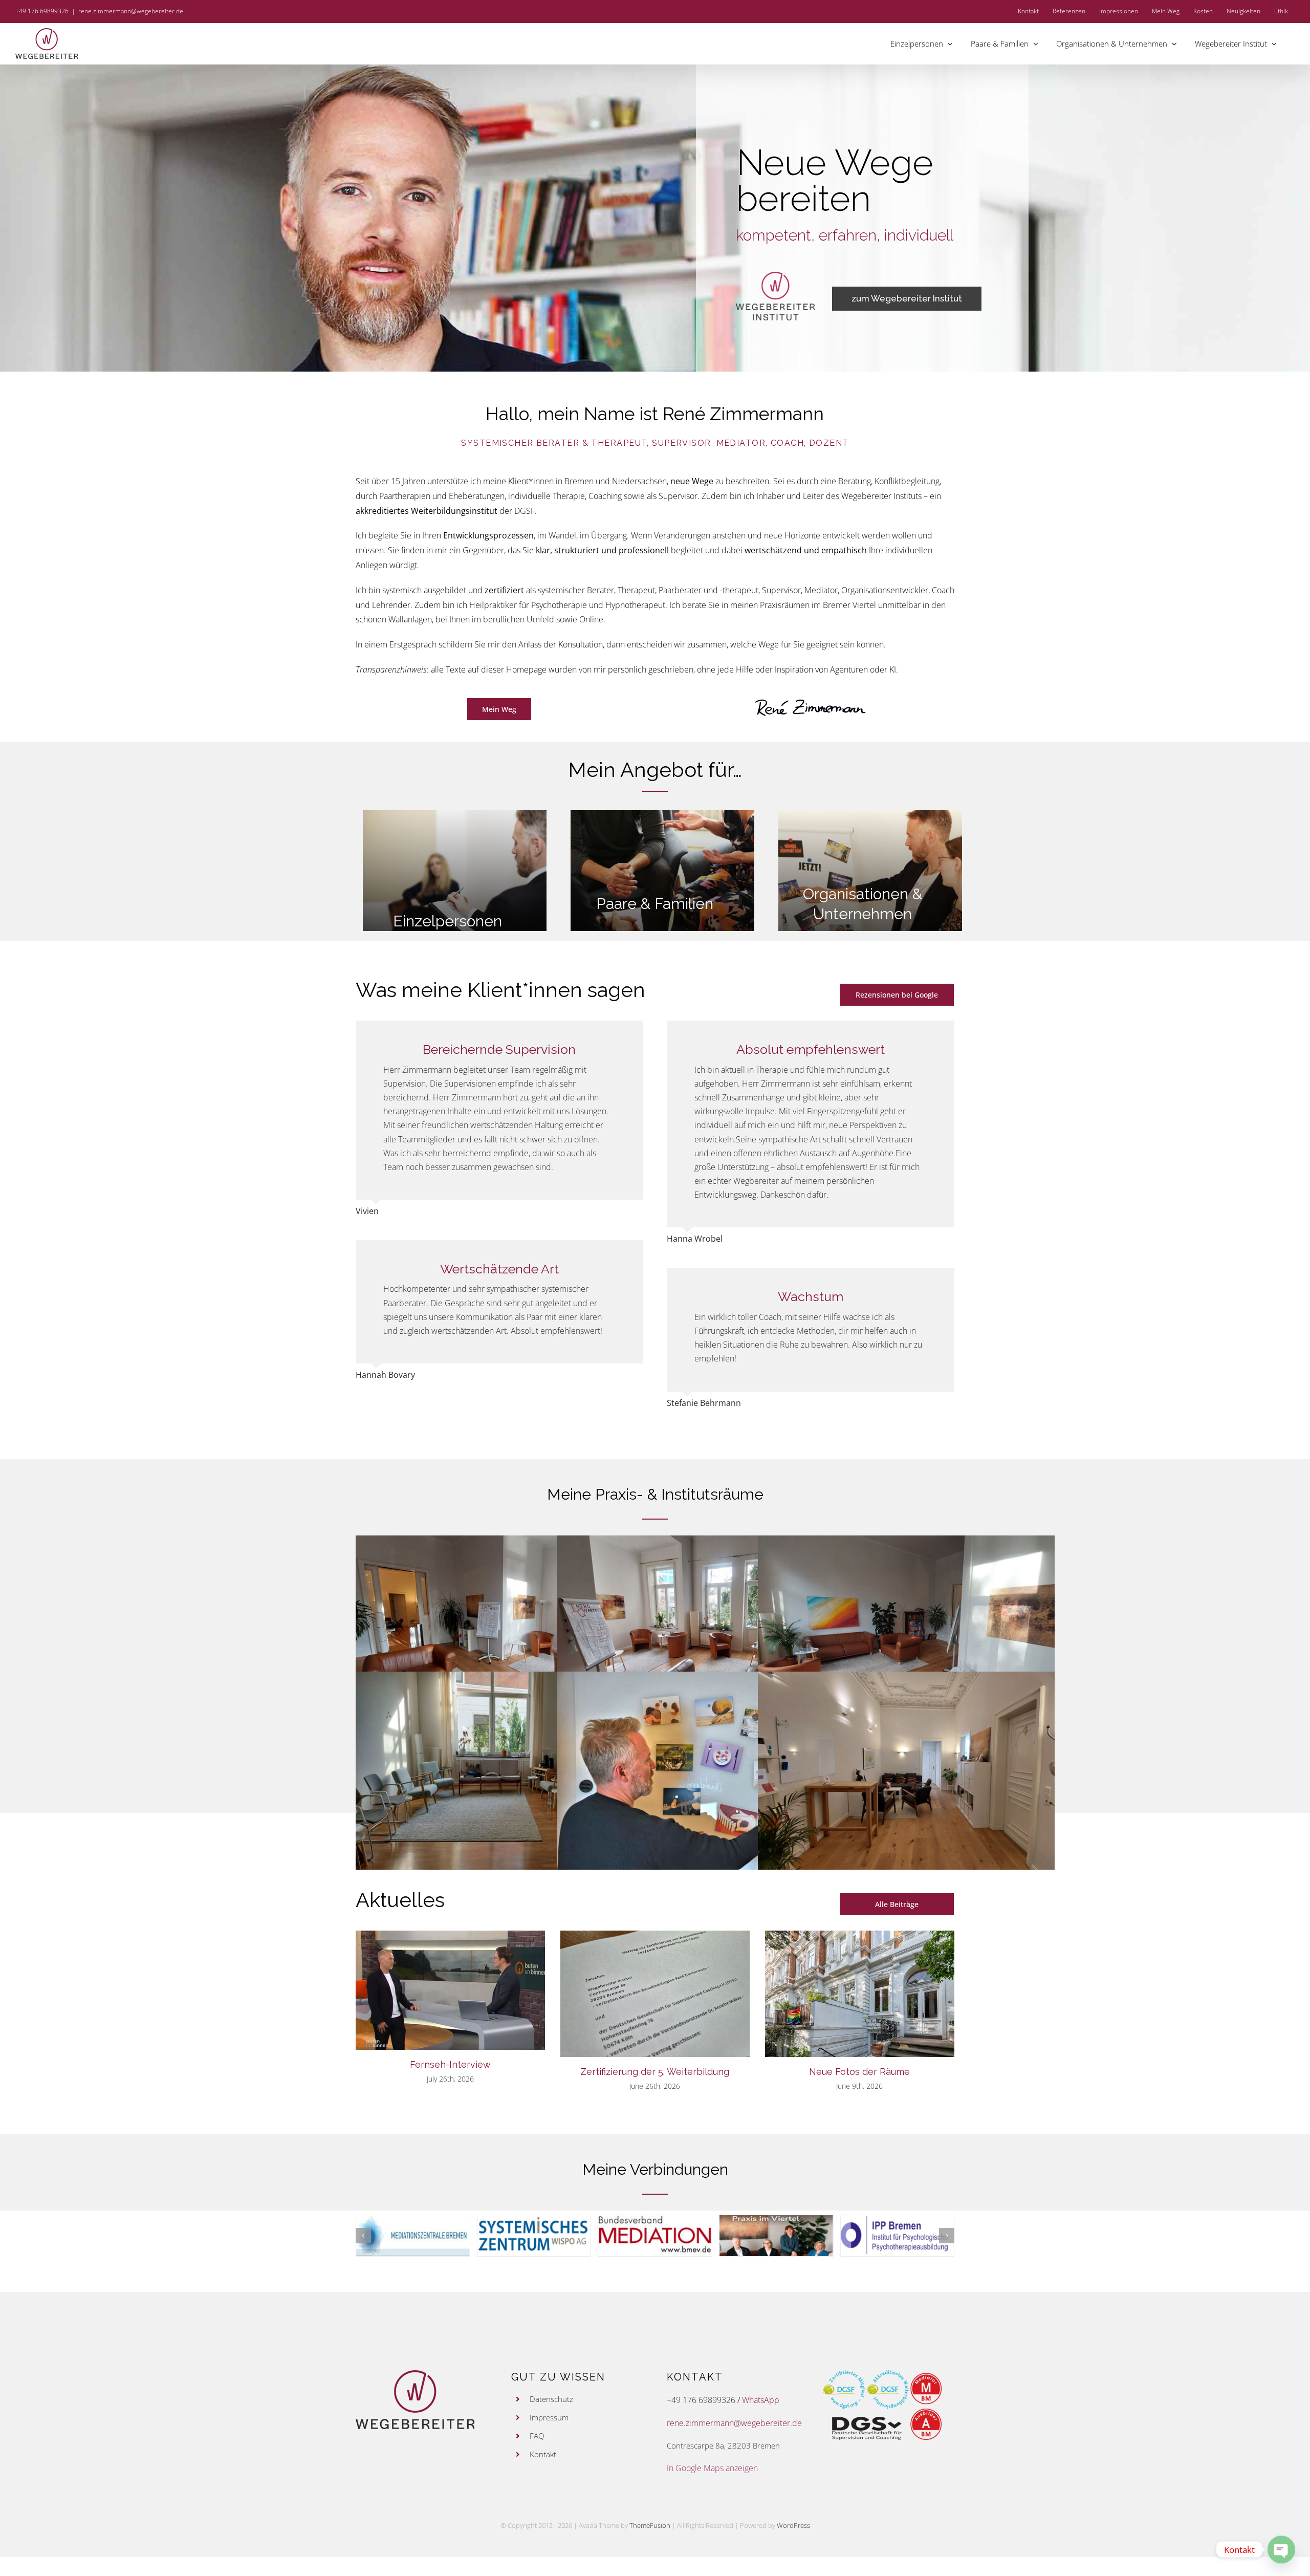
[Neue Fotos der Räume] (860, 1994)
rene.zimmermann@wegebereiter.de (131, 11)
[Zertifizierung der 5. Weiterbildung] (655, 1994)
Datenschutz (551, 2399)
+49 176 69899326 (701, 2400)
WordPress (793, 2525)
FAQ (537, 2436)
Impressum (549, 2417)
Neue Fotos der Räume (859, 2072)
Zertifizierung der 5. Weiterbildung (655, 2072)
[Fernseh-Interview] (450, 1990)
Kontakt (543, 2454)
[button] (363, 2236)
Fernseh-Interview (450, 2064)
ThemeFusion (650, 2525)
